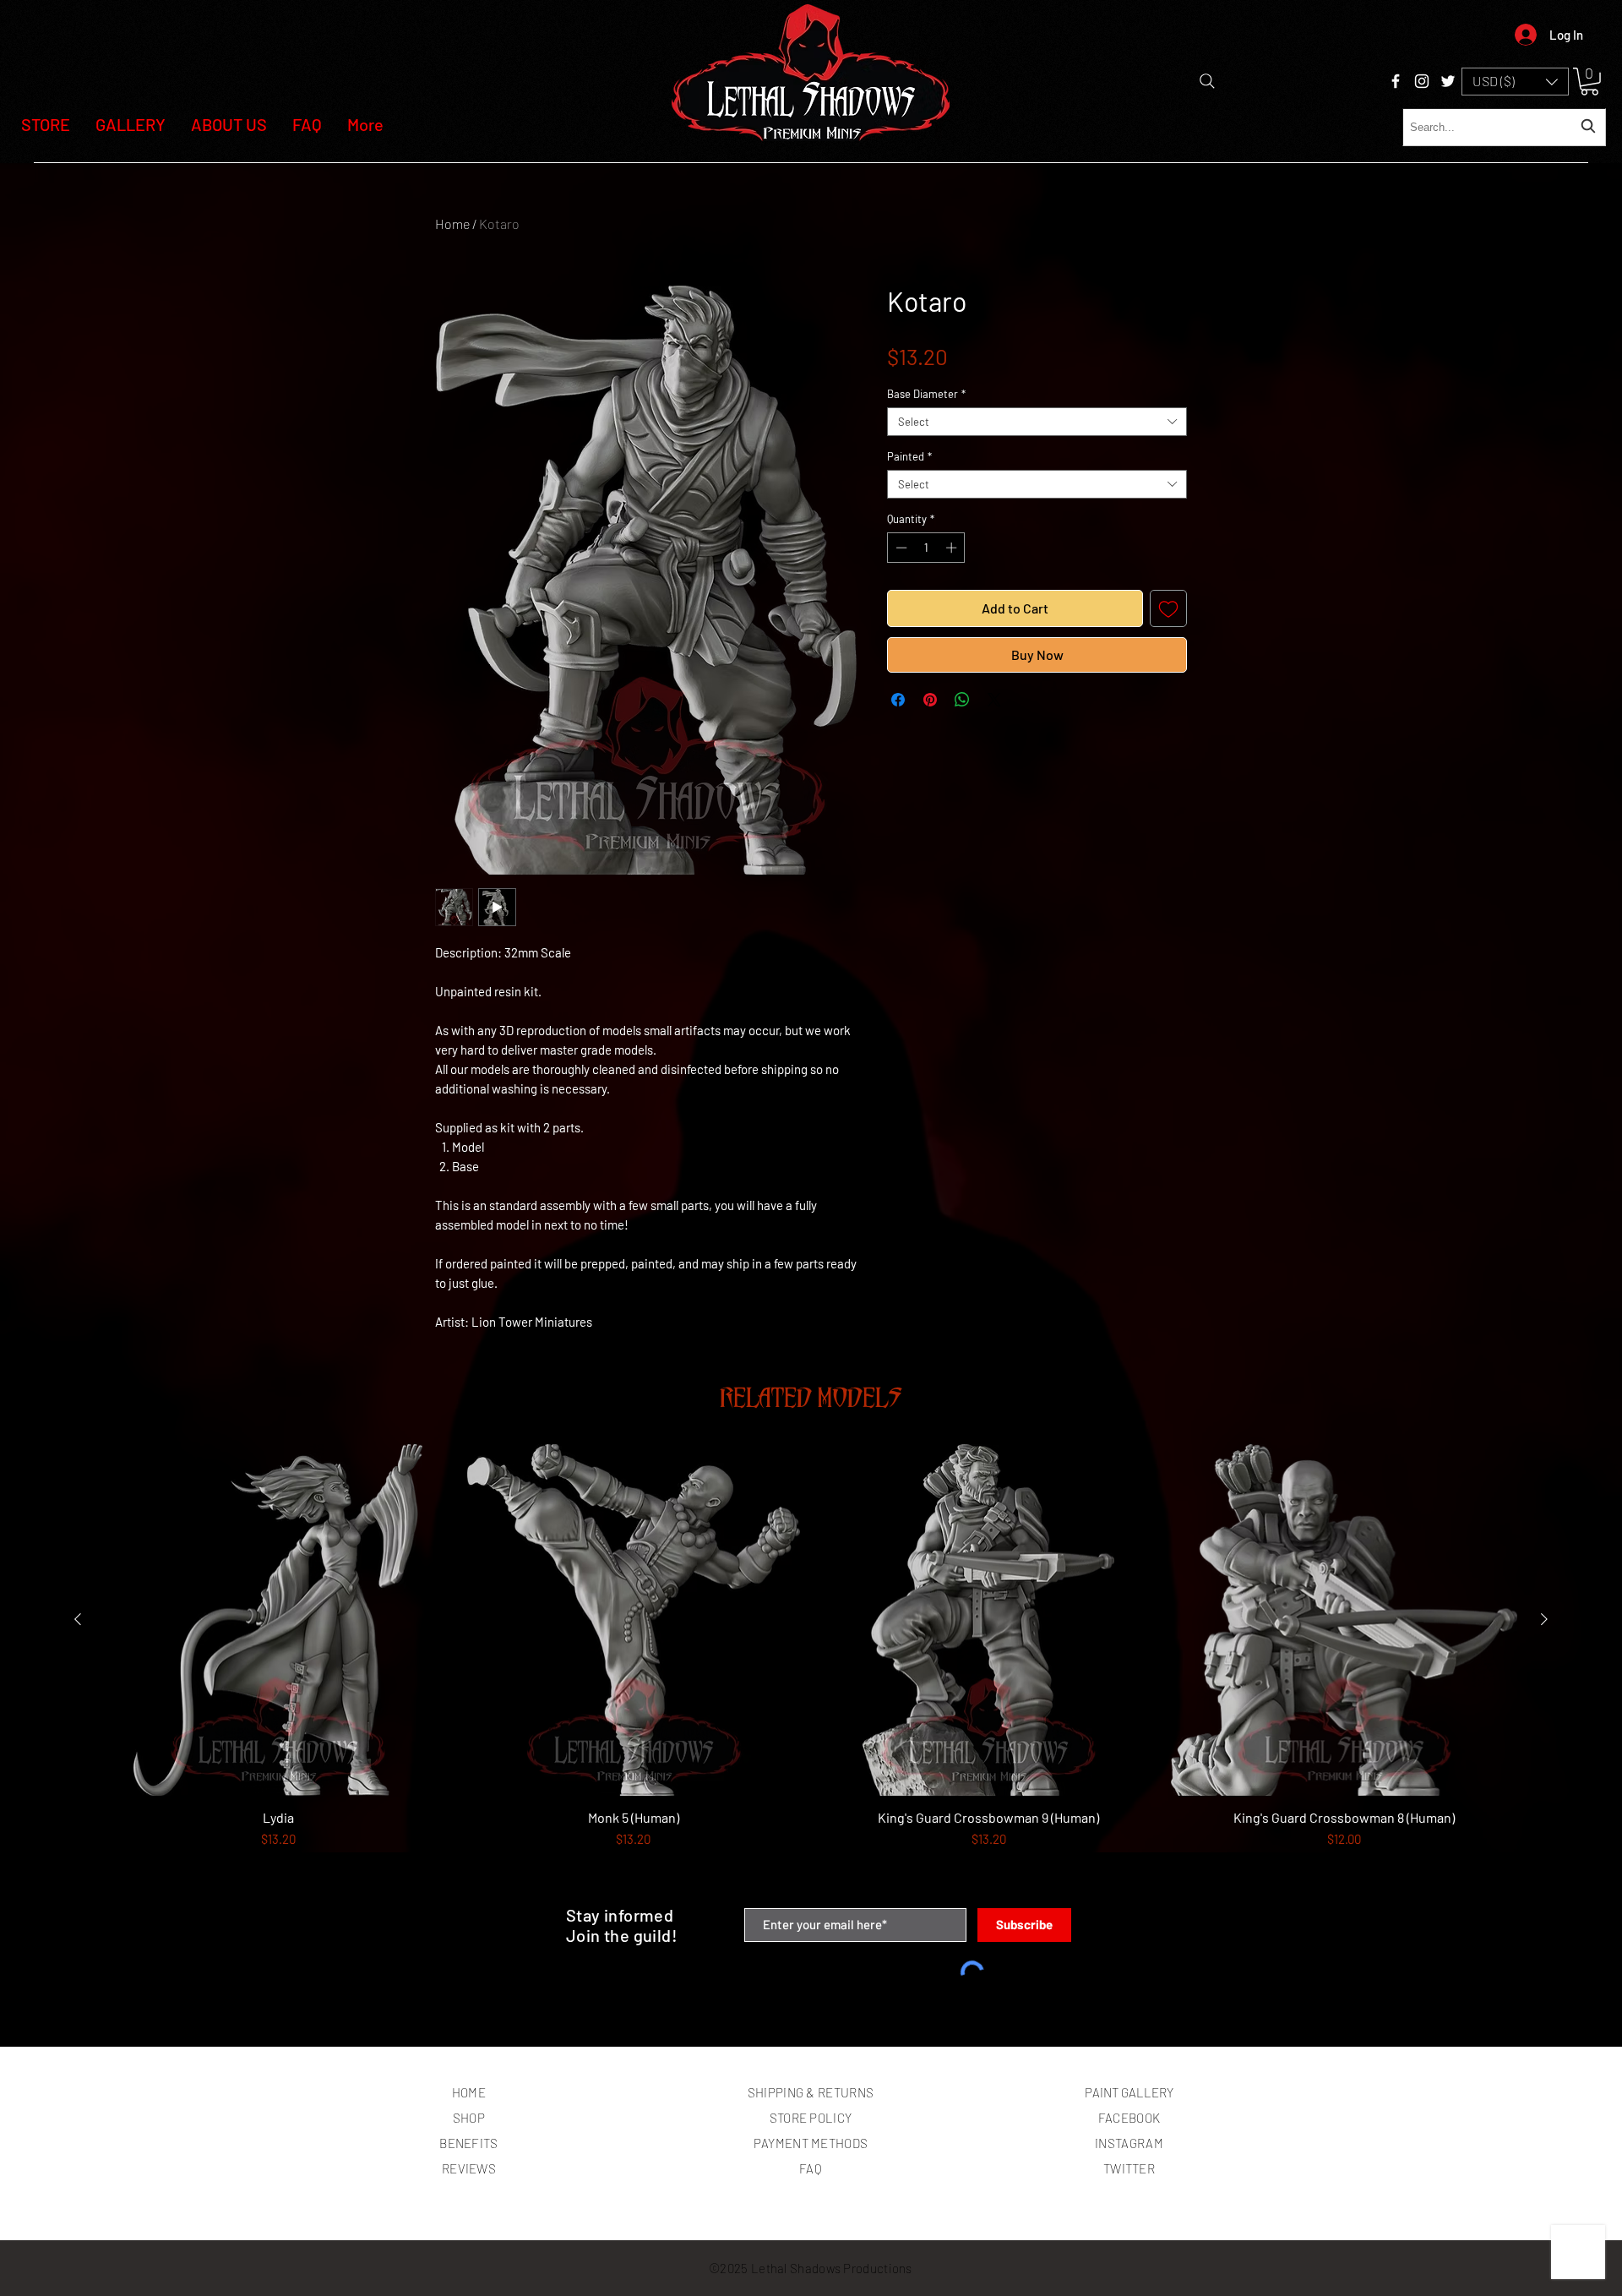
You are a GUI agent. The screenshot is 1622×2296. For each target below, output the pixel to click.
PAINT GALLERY (1129, 2092)
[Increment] (953, 548)
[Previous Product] (78, 1619)
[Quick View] (278, 1620)
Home (452, 224)
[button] (1515, 82)
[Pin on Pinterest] (930, 700)
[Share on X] (994, 700)
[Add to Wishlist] (1168, 608)
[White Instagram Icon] (1422, 81)
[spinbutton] (926, 548)
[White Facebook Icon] (1396, 81)
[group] (811, 1669)
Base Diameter (926, 394)
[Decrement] (900, 548)
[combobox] (1504, 127)
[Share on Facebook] (898, 700)
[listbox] (1515, 82)
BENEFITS (468, 2143)
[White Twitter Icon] (1448, 81)
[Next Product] (1544, 1619)
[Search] (1207, 81)
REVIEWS (469, 2168)
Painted (909, 456)
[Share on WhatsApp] (962, 700)
